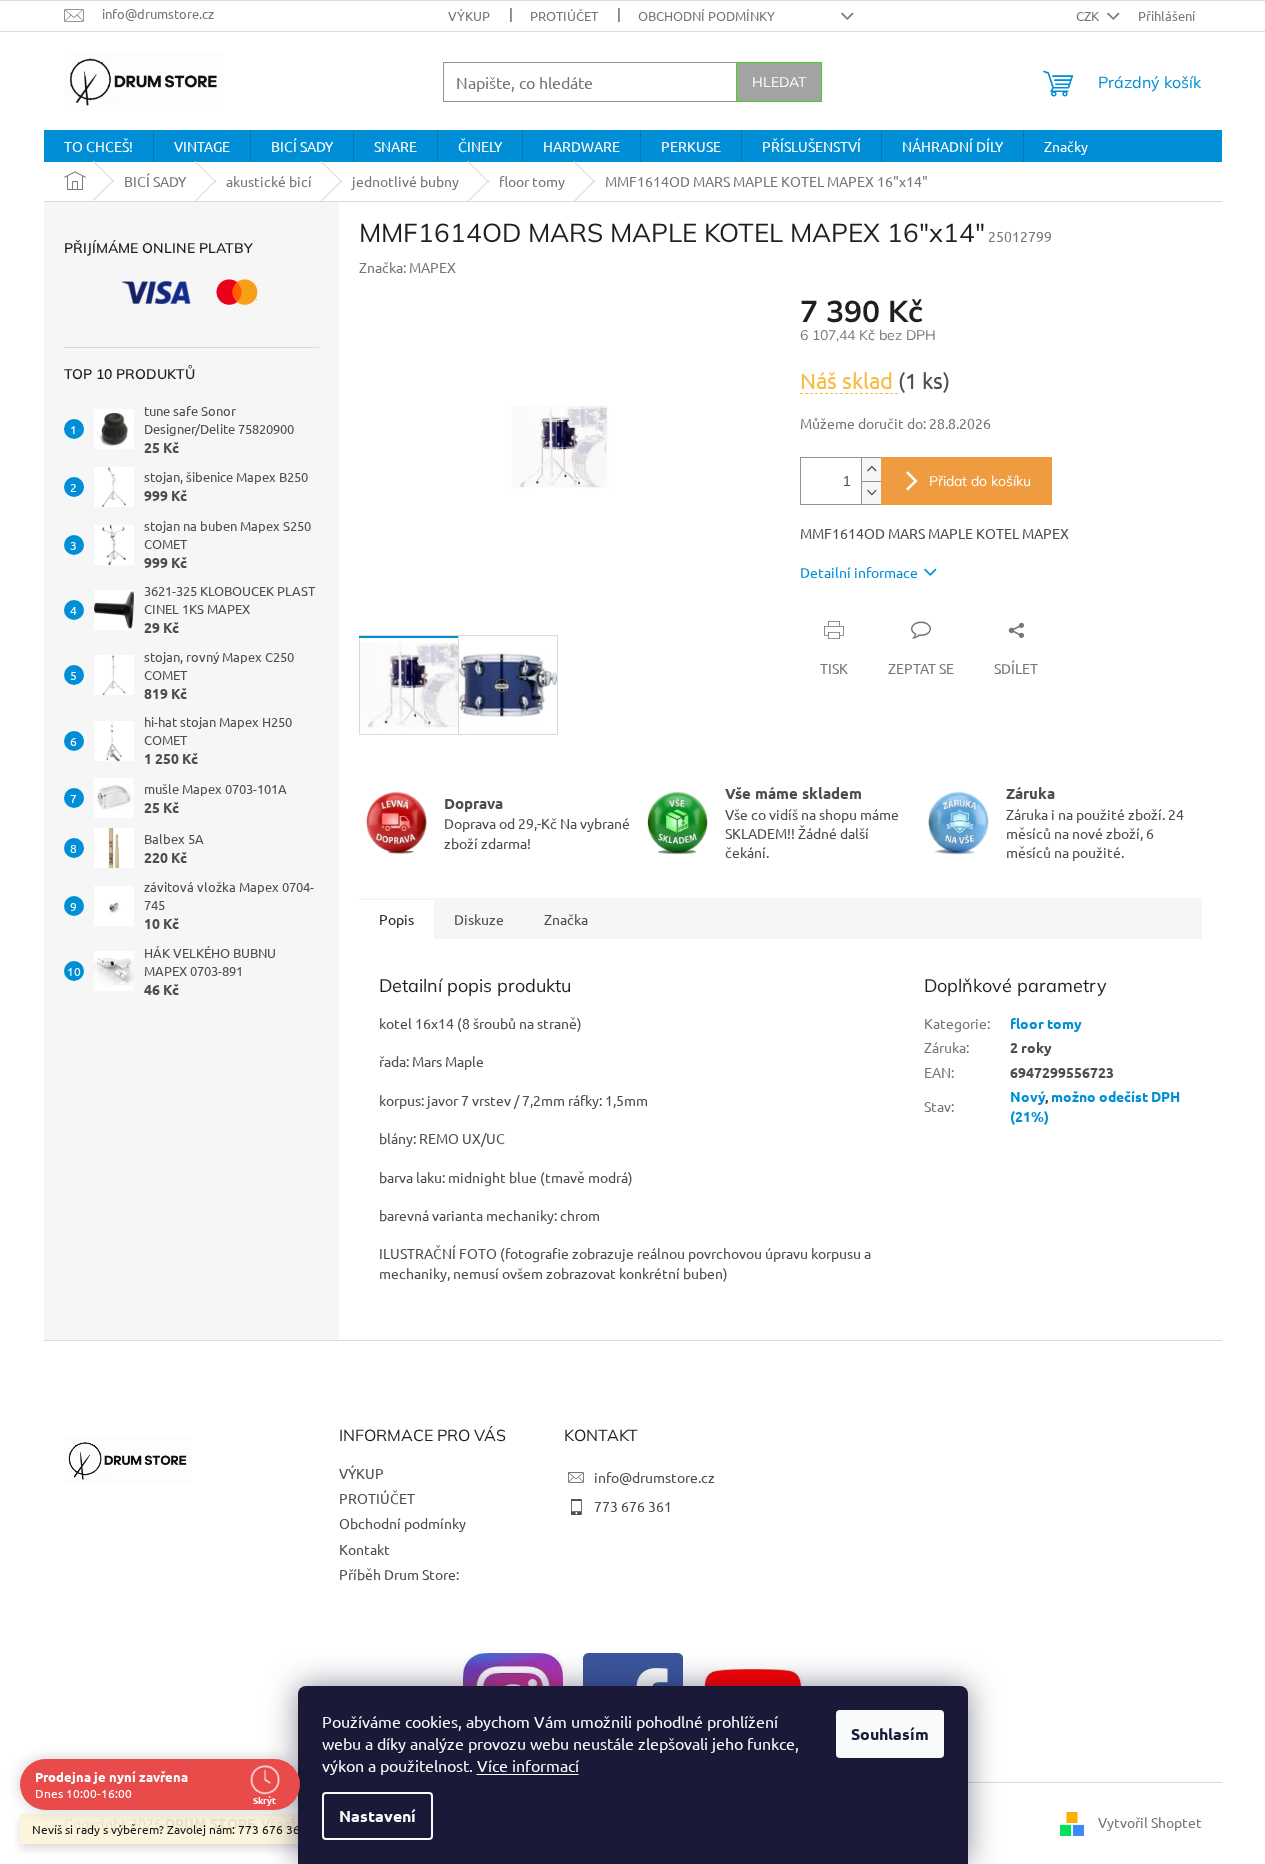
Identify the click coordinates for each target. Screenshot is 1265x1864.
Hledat (779, 82)
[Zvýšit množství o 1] (871, 469)
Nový (1027, 1096)
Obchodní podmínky (706, 15)
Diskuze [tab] (479, 919)
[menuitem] (98, 146)
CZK (1089, 15)
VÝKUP (469, 15)
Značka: (407, 267)
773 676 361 (633, 1506)
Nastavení (377, 1815)
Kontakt (364, 1549)
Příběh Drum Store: (399, 1574)
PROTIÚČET (564, 15)
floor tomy (1046, 1023)
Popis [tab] (396, 919)
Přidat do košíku (980, 481)
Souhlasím (890, 1733)
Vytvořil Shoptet (1150, 1822)
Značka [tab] (566, 919)
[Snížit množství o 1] (871, 492)
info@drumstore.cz (654, 1477)
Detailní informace (859, 572)
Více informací (528, 1765)
